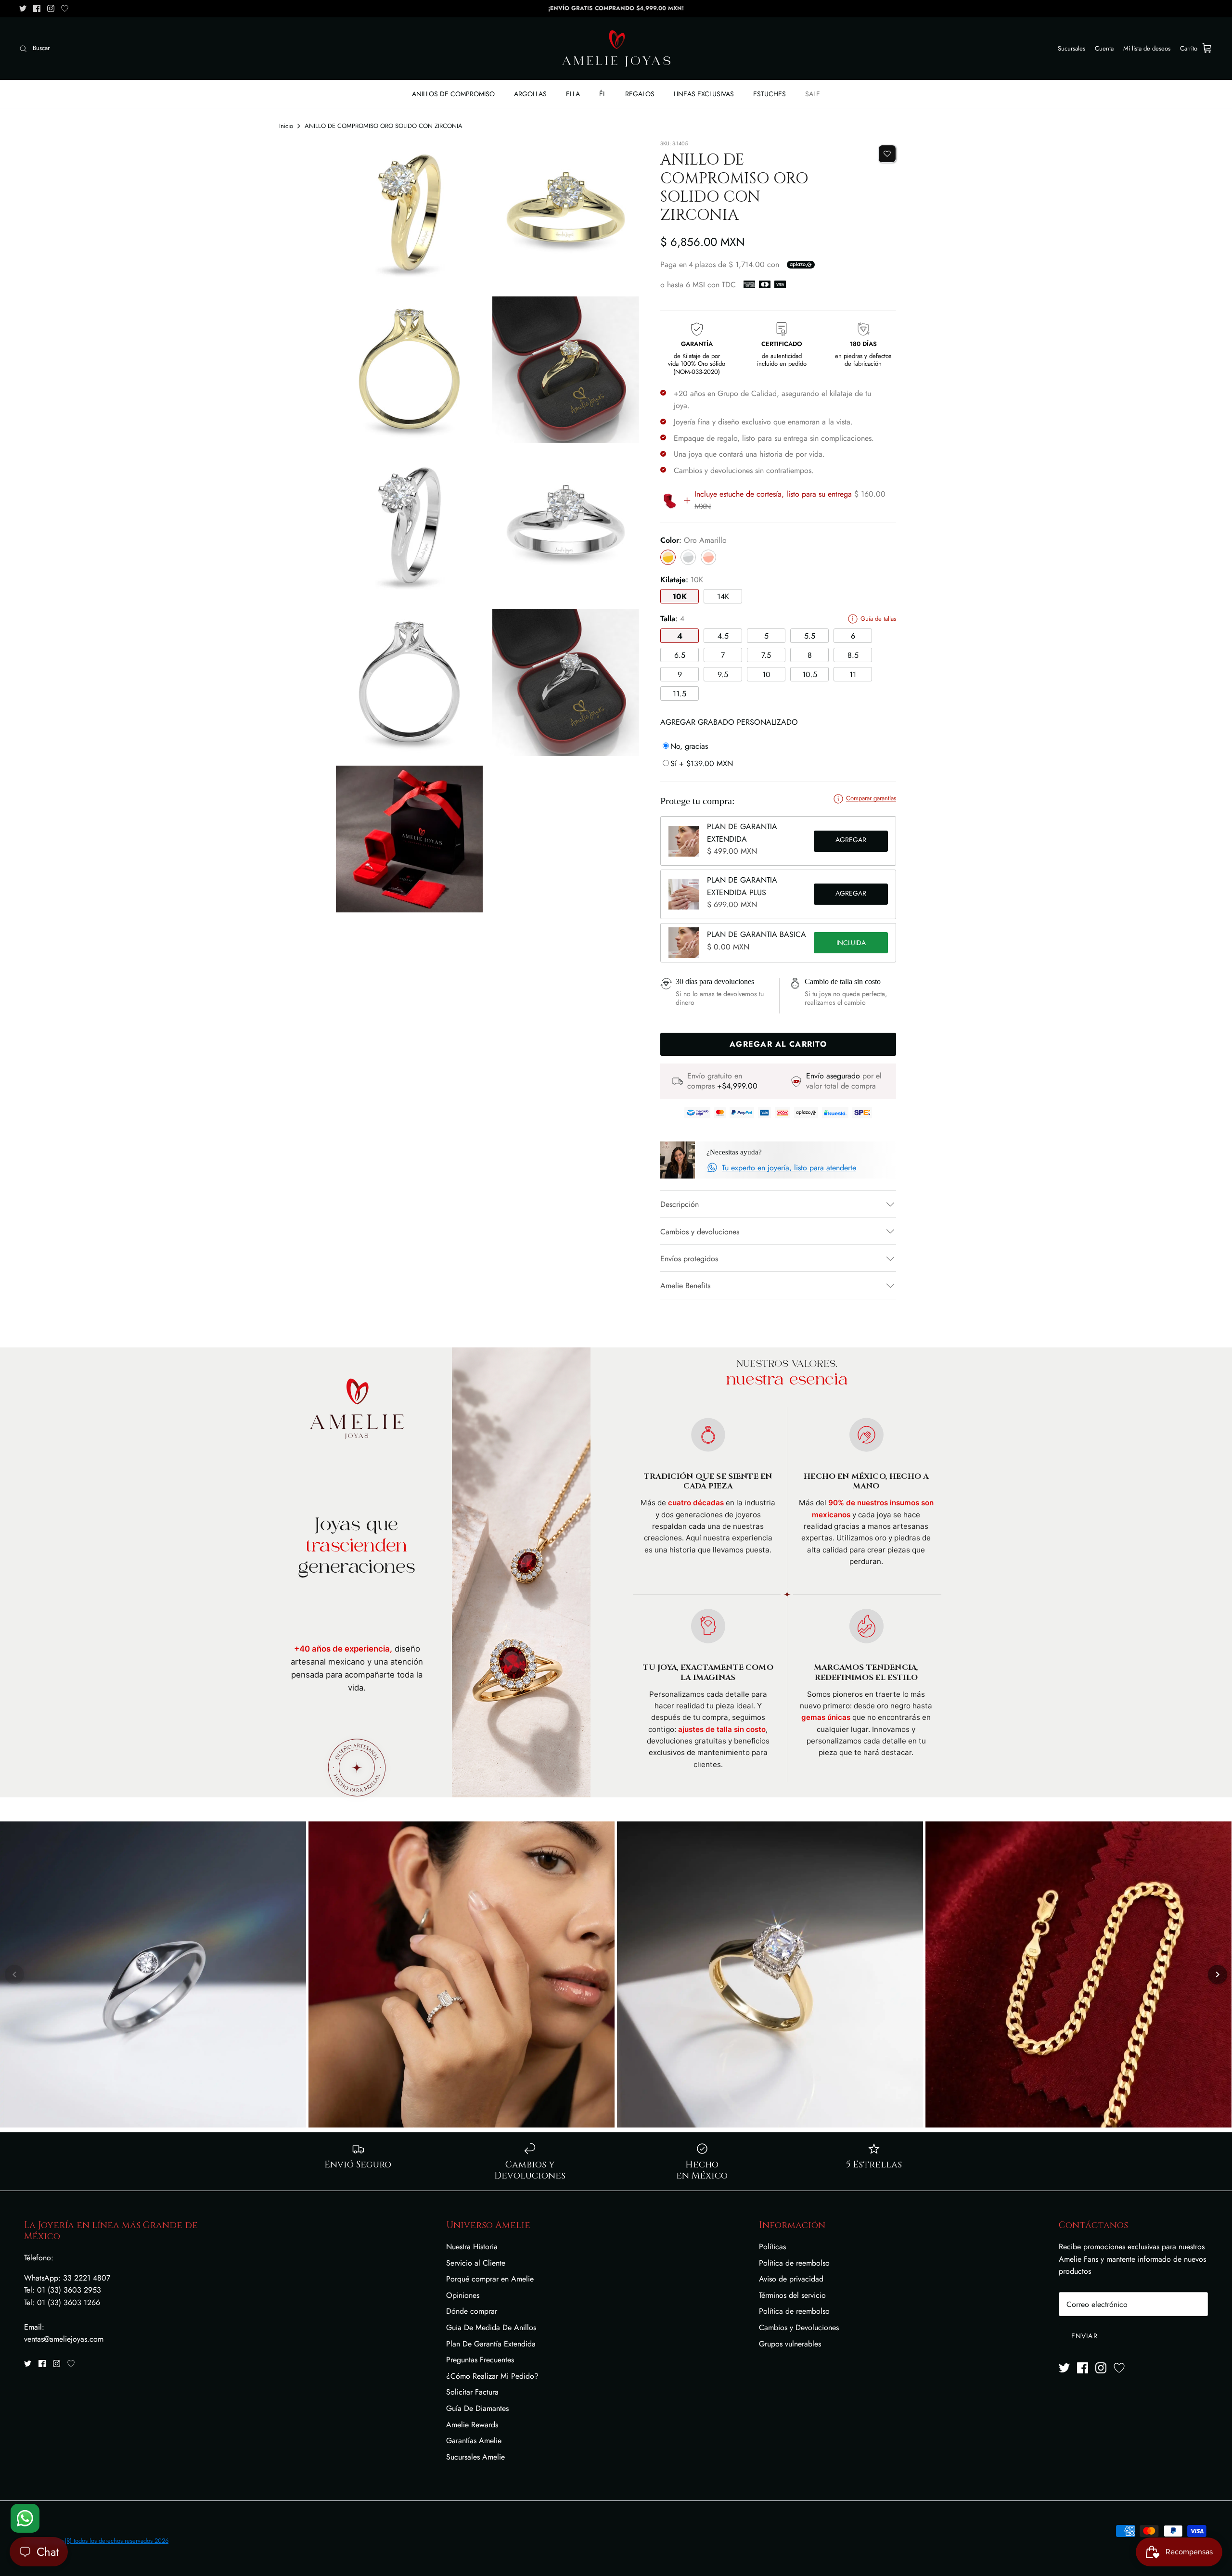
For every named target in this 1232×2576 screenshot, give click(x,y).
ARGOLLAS (530, 94)
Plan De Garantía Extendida (491, 2344)
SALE (813, 94)
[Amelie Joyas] (616, 49)
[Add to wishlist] (887, 154)
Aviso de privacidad (791, 2279)
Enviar (1084, 2336)
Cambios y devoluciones (700, 1232)
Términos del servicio (792, 2295)
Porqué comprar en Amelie (490, 2279)
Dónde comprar (472, 2311)
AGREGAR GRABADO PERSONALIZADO (729, 722)
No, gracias (689, 746)
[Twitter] (23, 8)
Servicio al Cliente (476, 2263)
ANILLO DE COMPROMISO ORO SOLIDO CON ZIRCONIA (384, 126)
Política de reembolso (794, 2263)
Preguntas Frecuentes (480, 2360)
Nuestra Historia (472, 2247)
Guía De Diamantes (477, 2408)
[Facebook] (37, 8)
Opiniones (463, 2295)
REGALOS (640, 94)
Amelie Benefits (685, 1286)
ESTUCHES (770, 94)
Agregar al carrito (851, 841)
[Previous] (14, 1974)
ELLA (573, 94)
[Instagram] (51, 8)
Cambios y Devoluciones (799, 2327)
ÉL (603, 94)
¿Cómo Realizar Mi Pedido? (492, 2376)
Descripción (680, 1204)
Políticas (772, 2247)
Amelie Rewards (472, 2425)
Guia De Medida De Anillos (491, 2327)
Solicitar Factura (472, 2392)
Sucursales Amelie (475, 2457)
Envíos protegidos (689, 1259)
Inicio (286, 126)
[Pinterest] (65, 8)
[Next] (1218, 1974)
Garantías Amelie (474, 2441)
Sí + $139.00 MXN (702, 763)
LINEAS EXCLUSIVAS (704, 94)
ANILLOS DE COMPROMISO (453, 94)
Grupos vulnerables (790, 2344)
